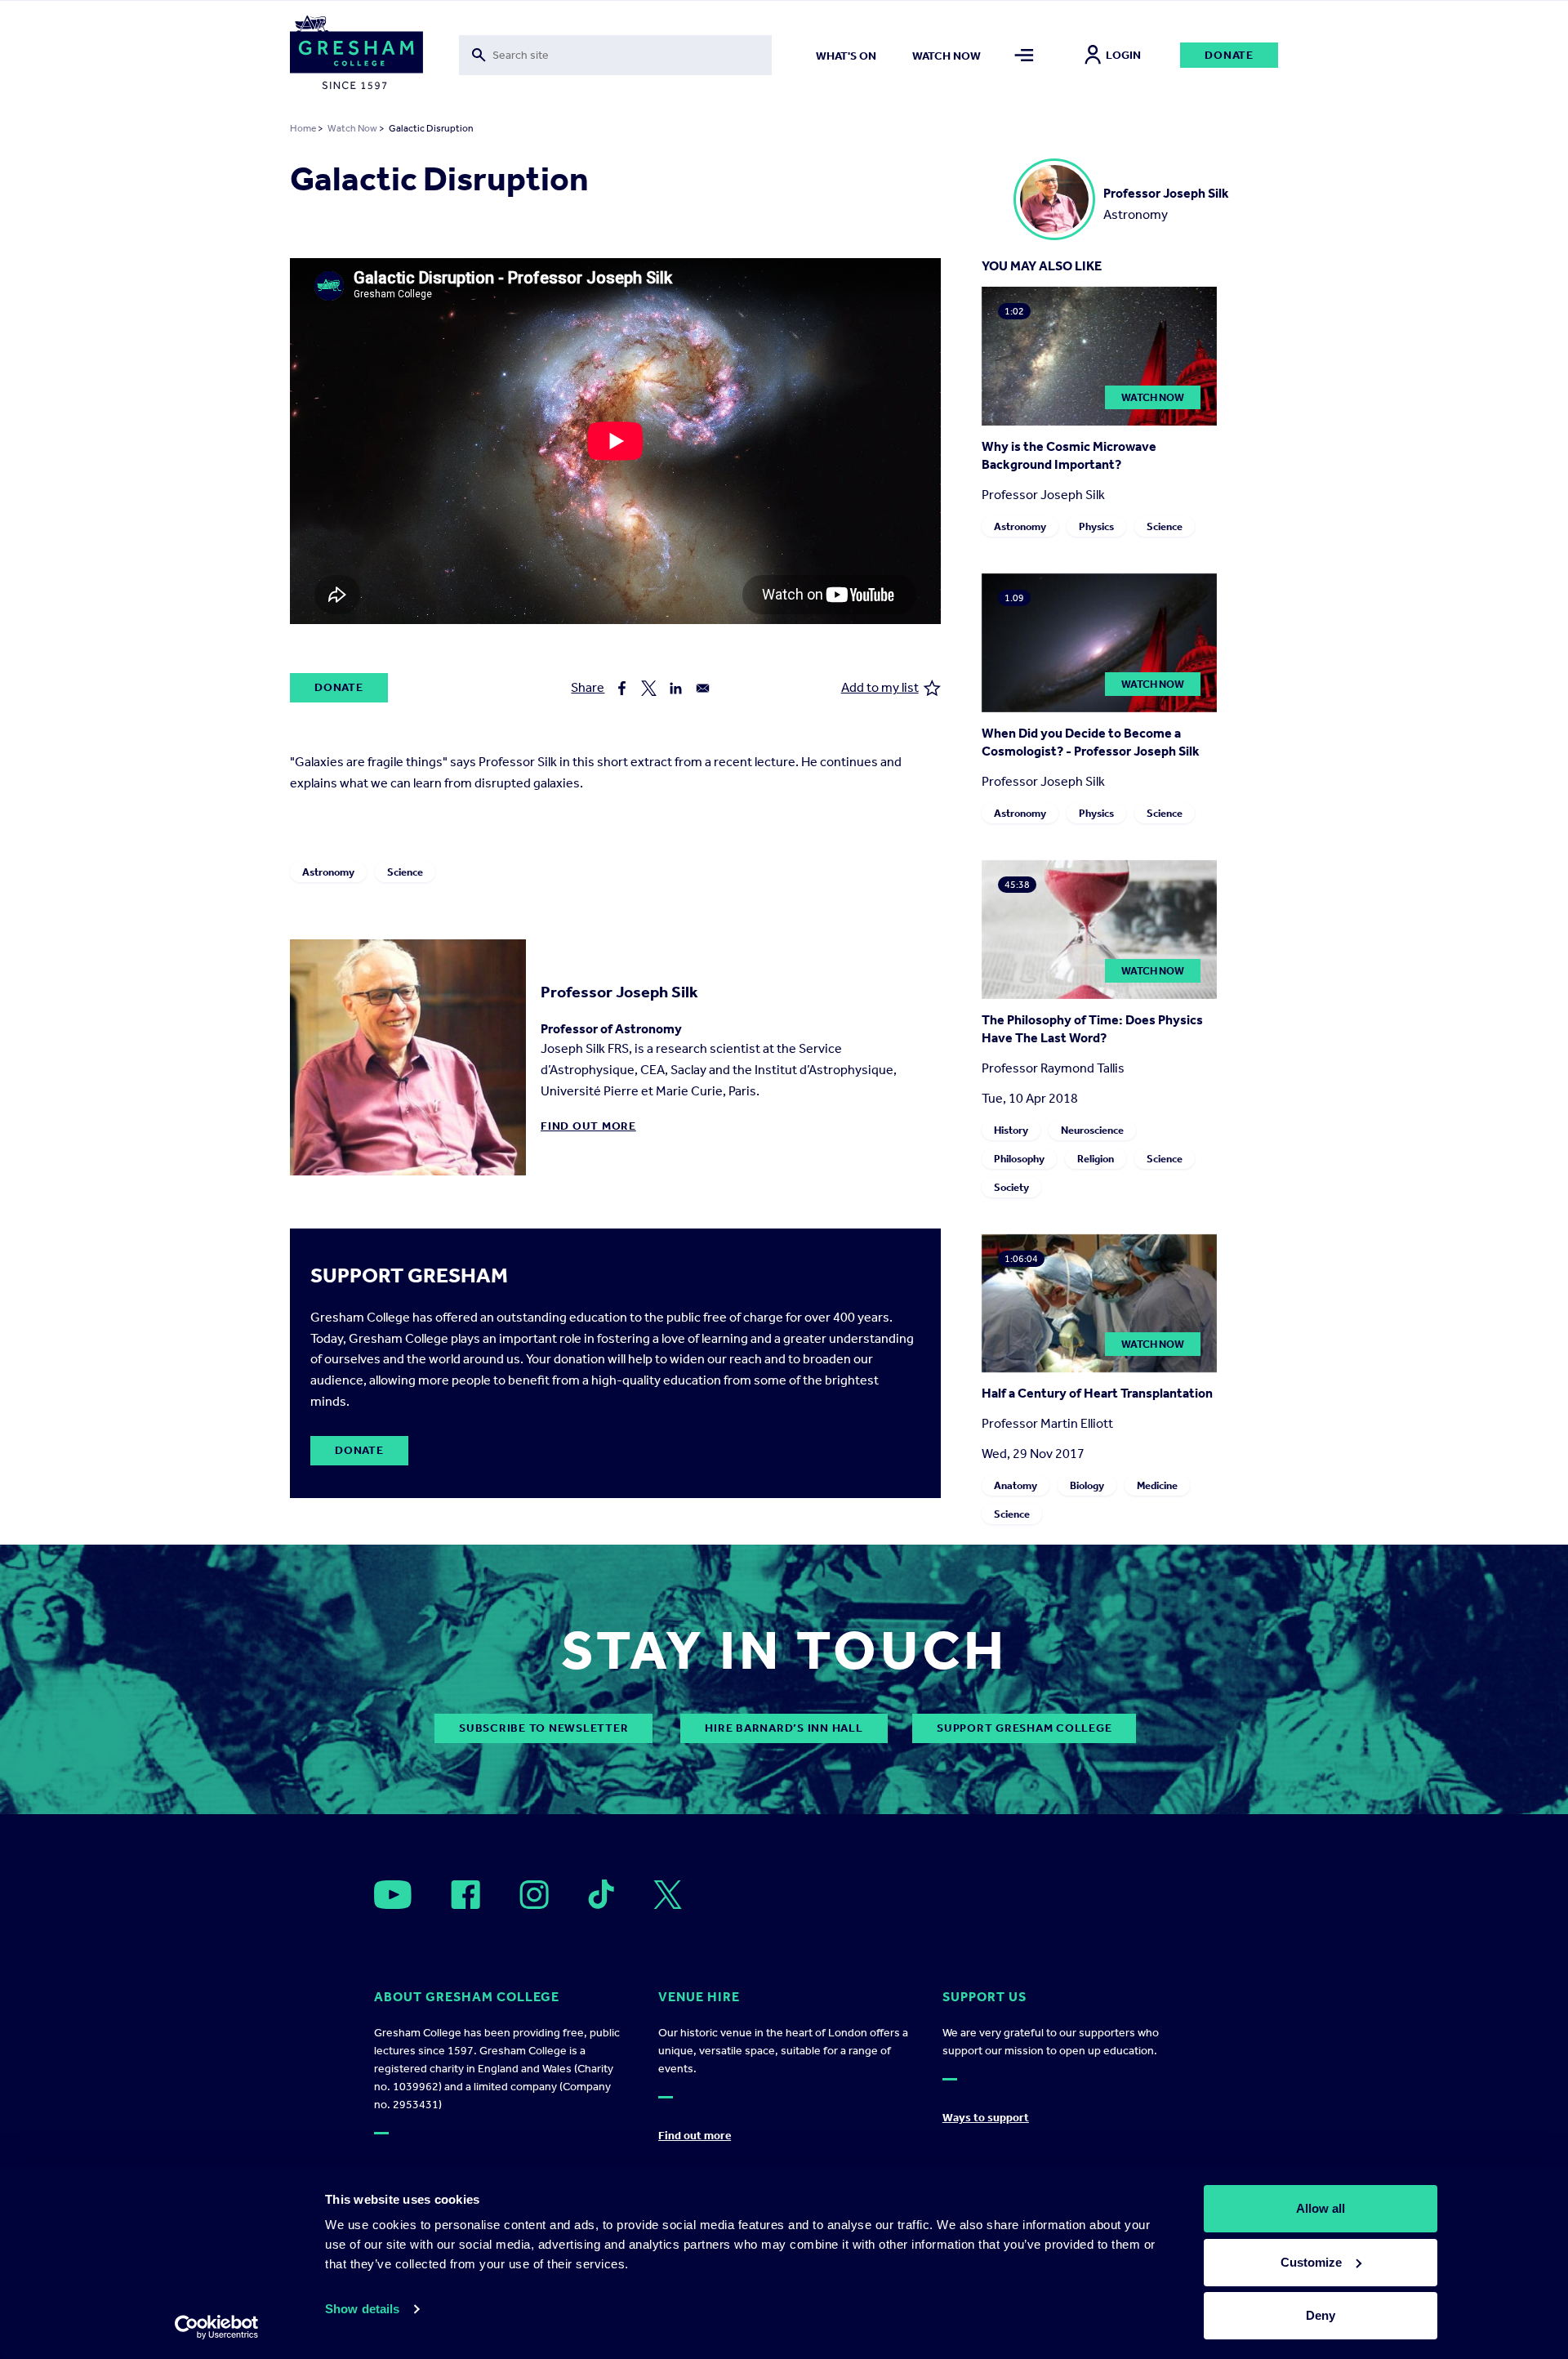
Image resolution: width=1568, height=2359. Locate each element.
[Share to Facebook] (622, 688)
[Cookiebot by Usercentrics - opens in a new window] (217, 2327)
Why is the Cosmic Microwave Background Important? (1069, 455)
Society (1011, 1187)
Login (1123, 55)
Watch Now (352, 128)
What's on (846, 56)
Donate (1229, 55)
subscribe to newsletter (543, 1728)
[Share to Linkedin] (676, 688)
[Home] (356, 56)
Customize (1311, 2262)
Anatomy (1016, 1485)
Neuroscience (1092, 1130)
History (1011, 1130)
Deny (1321, 2315)
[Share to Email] (703, 688)
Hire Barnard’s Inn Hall (784, 1728)
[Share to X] (649, 688)
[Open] (393, 1895)
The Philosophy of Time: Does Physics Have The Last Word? (1092, 1029)
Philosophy (1019, 1159)
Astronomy (328, 872)
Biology (1087, 1485)
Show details (362, 2309)
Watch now (947, 56)
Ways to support (986, 2118)
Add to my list (880, 687)
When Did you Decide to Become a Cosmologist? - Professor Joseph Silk (1091, 742)
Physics (1096, 526)
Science (405, 872)
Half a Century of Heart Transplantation (1097, 1393)
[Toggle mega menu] (1025, 55)
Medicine (1157, 1485)
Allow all (1321, 2208)
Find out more (588, 1126)
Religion (1096, 1159)
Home (303, 128)
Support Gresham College (1024, 1728)
